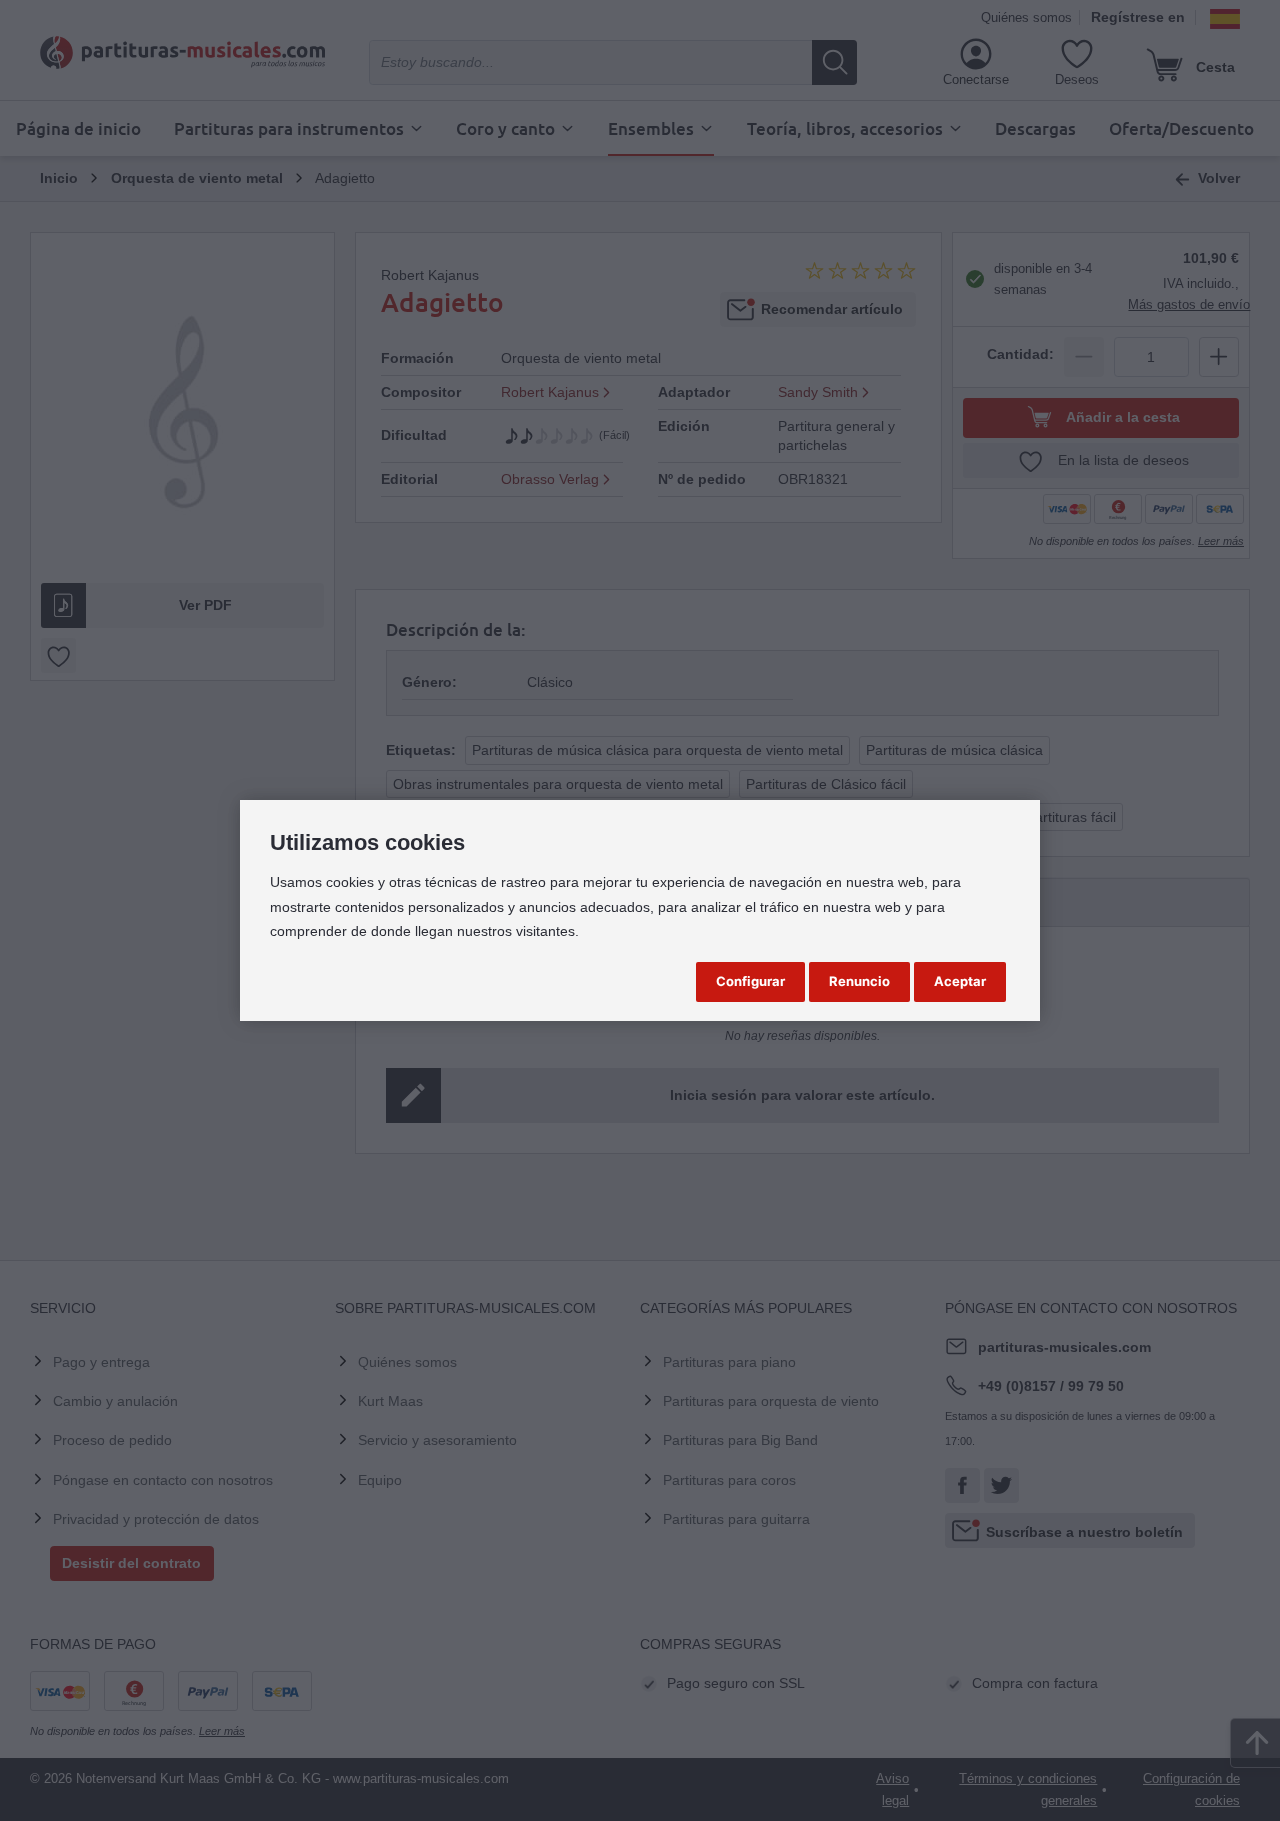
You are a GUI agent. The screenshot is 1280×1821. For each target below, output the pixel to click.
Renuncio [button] (859, 981)
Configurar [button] (750, 981)
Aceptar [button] (960, 981)
